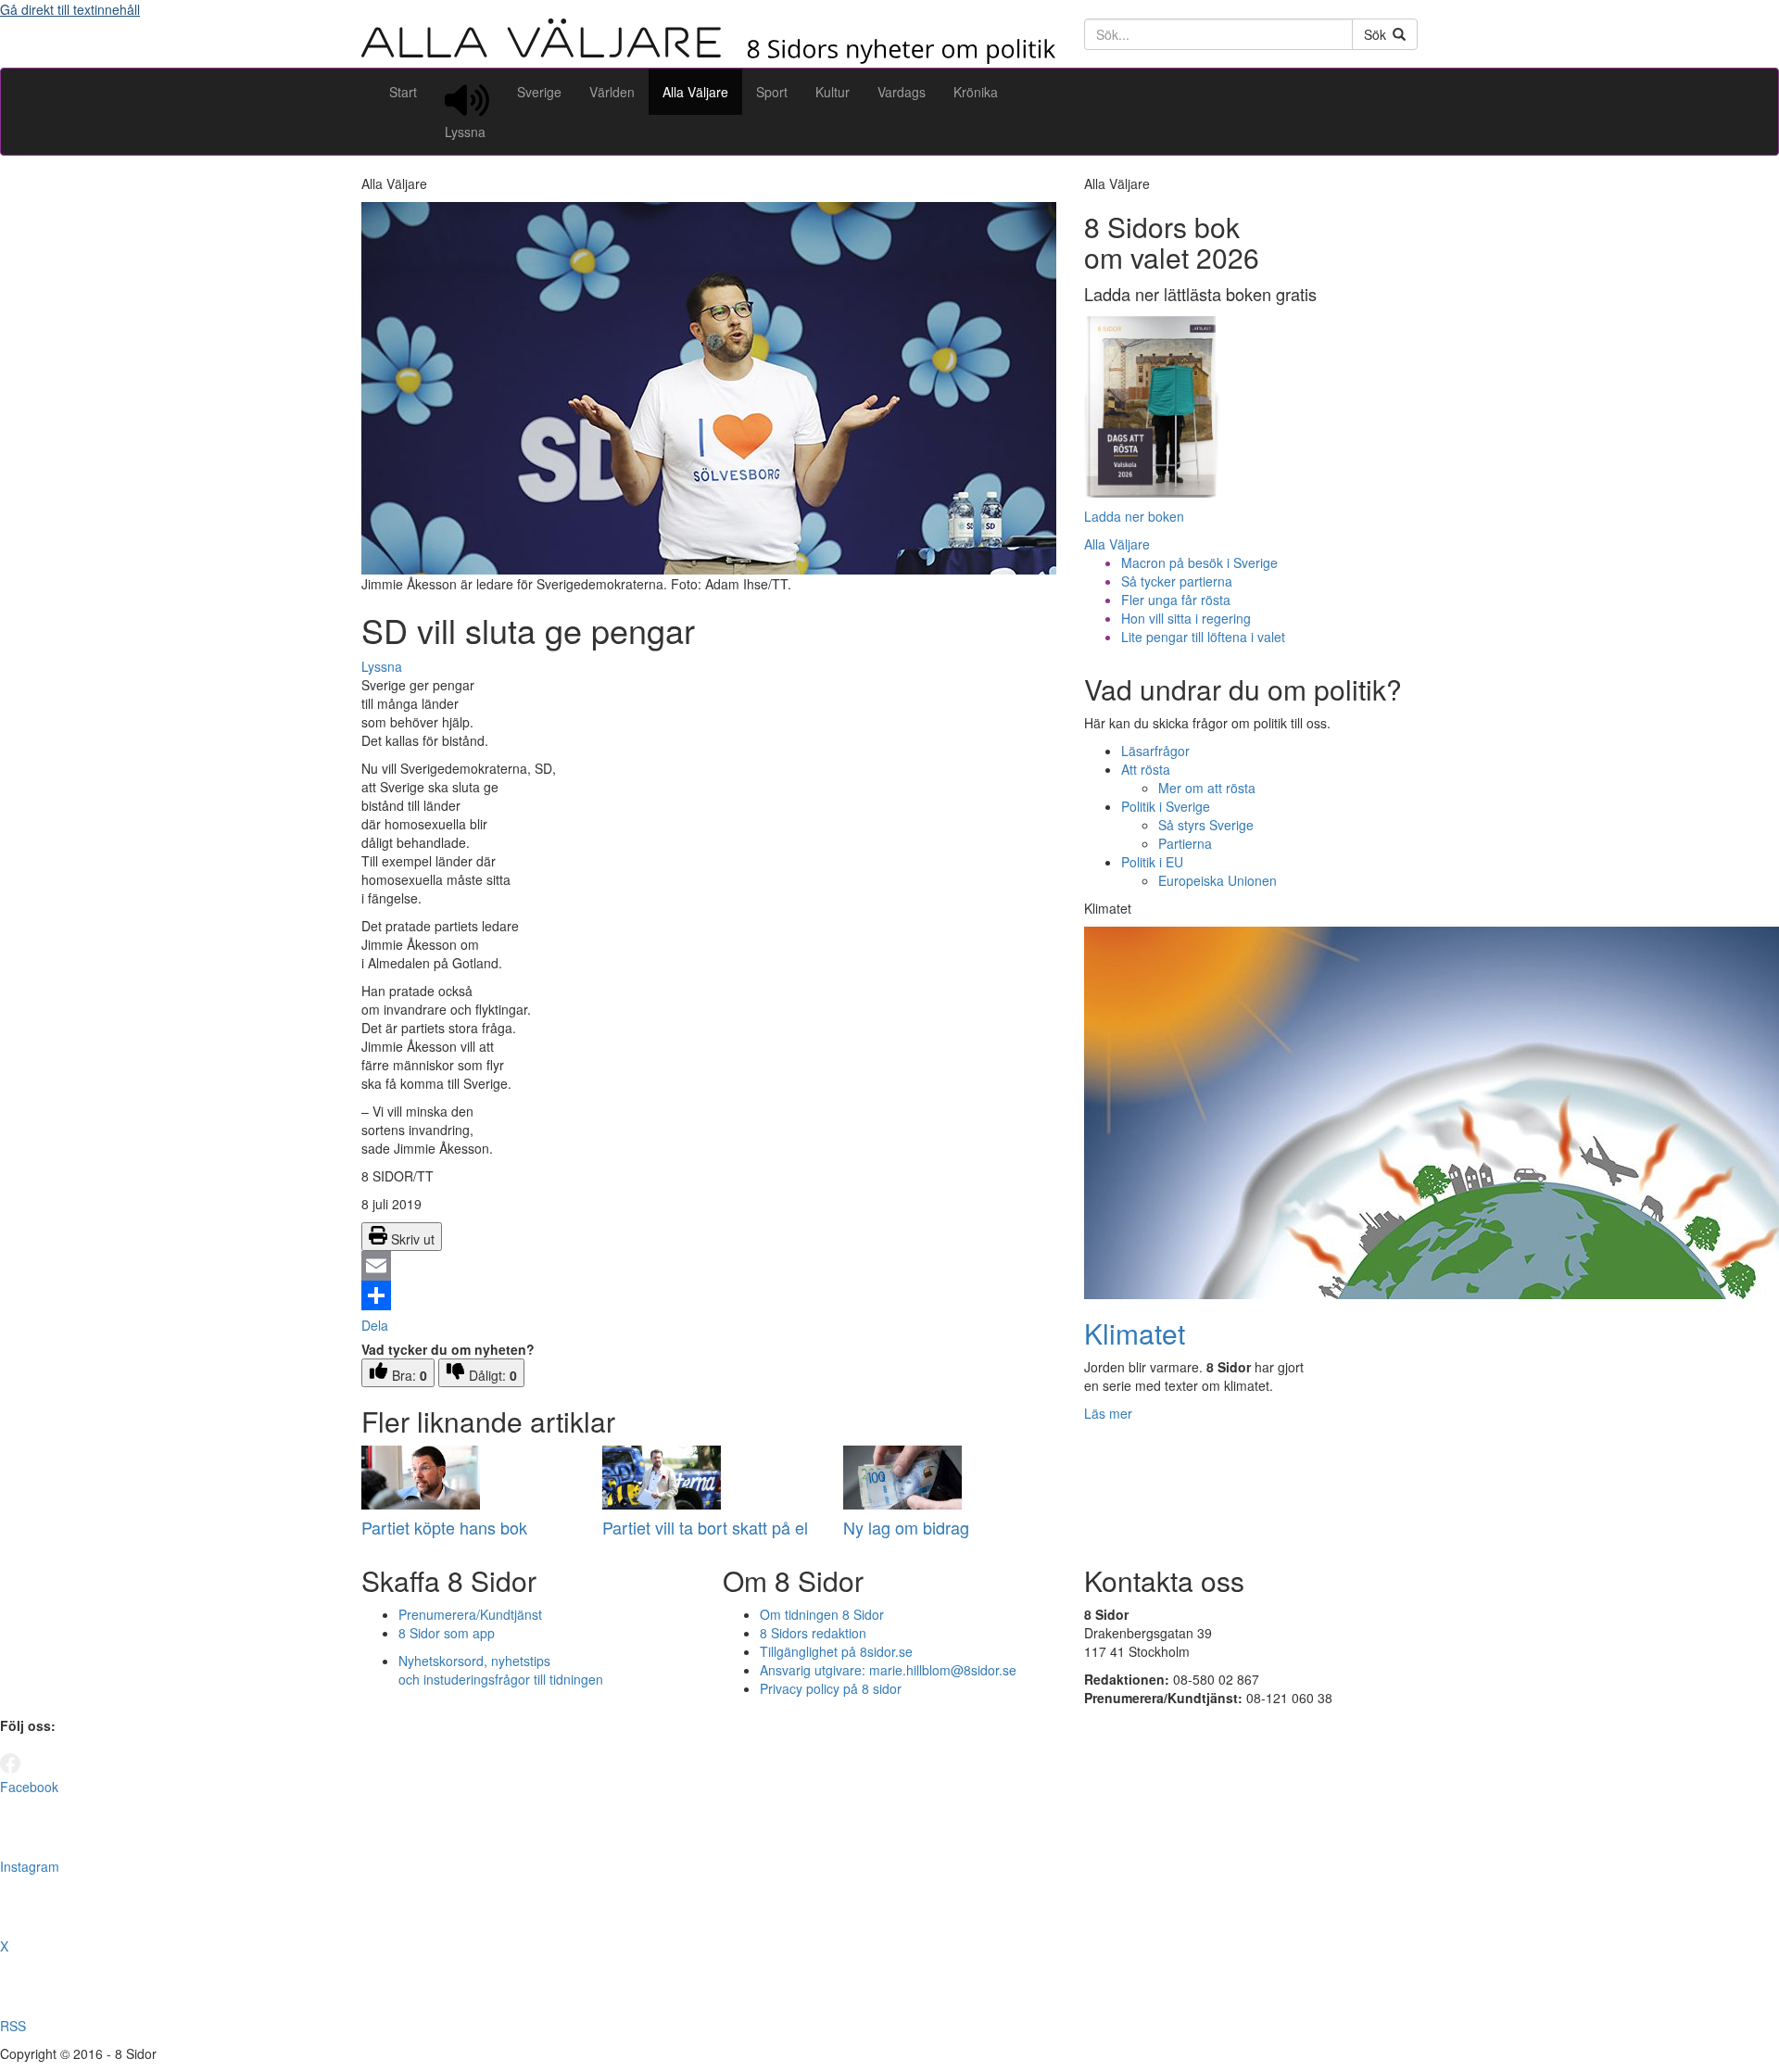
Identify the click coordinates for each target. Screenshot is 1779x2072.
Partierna (1185, 843)
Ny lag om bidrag (906, 1527)
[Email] (709, 1266)
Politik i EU (1152, 862)
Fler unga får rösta (1176, 600)
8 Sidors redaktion (813, 1633)
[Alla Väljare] (709, 58)
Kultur (833, 92)
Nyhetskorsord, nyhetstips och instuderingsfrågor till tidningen (501, 1670)
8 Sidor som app (447, 1633)
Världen (612, 92)
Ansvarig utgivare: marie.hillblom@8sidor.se (888, 1670)
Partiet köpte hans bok (444, 1527)
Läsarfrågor (1155, 751)
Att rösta (1146, 769)
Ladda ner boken (1134, 516)
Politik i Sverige (1166, 806)
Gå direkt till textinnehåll (70, 9)
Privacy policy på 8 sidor (831, 1688)
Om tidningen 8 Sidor (822, 1614)
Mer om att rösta (1207, 788)
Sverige (539, 92)
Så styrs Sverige (1206, 825)
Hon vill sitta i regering (1186, 618)
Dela (375, 1325)
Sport (772, 92)
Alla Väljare (695, 92)
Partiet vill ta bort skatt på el (705, 1527)
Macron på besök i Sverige (1199, 562)
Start (403, 92)
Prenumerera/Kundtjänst (470, 1614)
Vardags (902, 92)
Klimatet (1135, 1333)
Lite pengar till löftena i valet (1203, 637)
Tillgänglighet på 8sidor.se (836, 1651)
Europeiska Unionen (1218, 880)
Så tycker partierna (1177, 581)
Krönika (976, 92)
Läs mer (1108, 1413)
